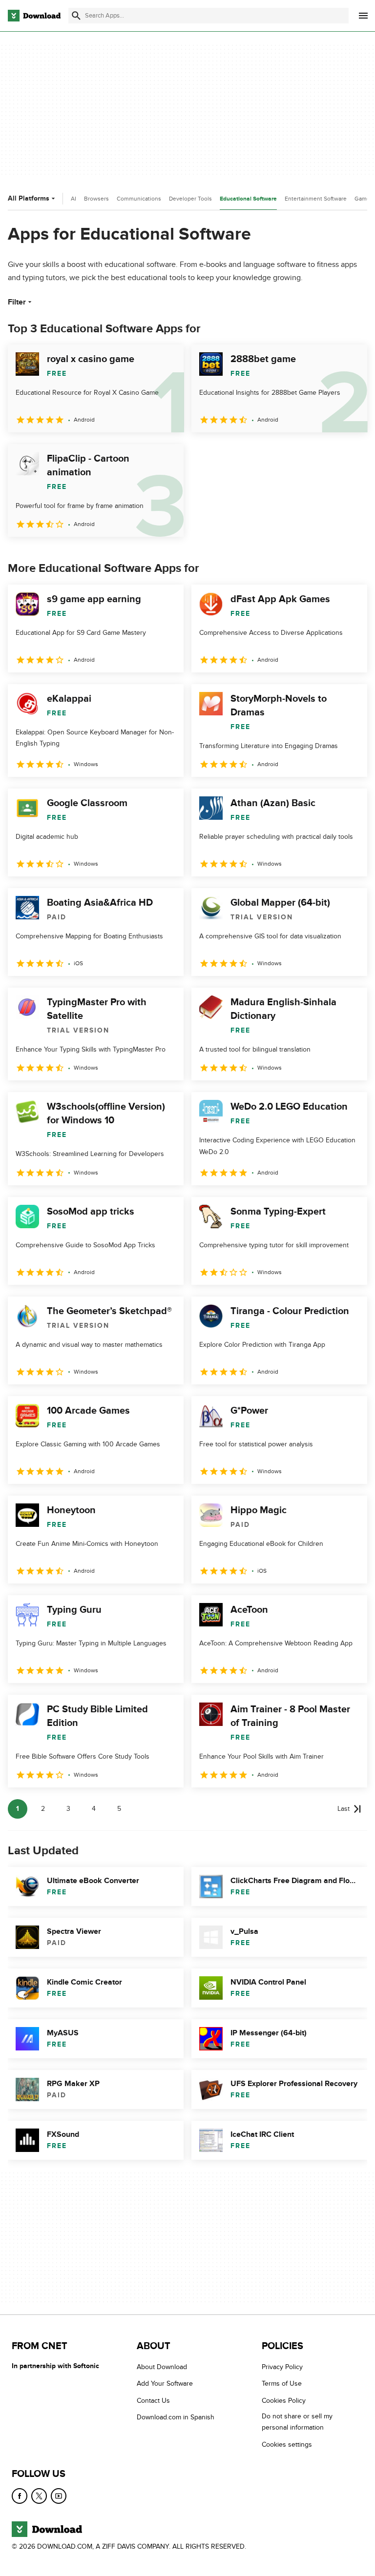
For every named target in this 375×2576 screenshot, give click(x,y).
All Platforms (29, 198)
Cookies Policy (284, 2401)
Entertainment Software (316, 199)
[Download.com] (34, 16)
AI (73, 199)
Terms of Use (282, 2384)
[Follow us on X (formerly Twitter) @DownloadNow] (39, 2496)
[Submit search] (76, 16)
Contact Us (153, 2401)
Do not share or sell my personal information (297, 2422)
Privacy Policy (282, 2367)
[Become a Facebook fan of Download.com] (20, 2496)
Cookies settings (287, 2444)
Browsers (96, 199)
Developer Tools (190, 199)
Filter (17, 302)
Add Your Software (165, 2384)
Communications (139, 199)
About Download (162, 2367)
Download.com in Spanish (176, 2417)
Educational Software (248, 199)
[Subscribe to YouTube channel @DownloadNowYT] (59, 2496)
